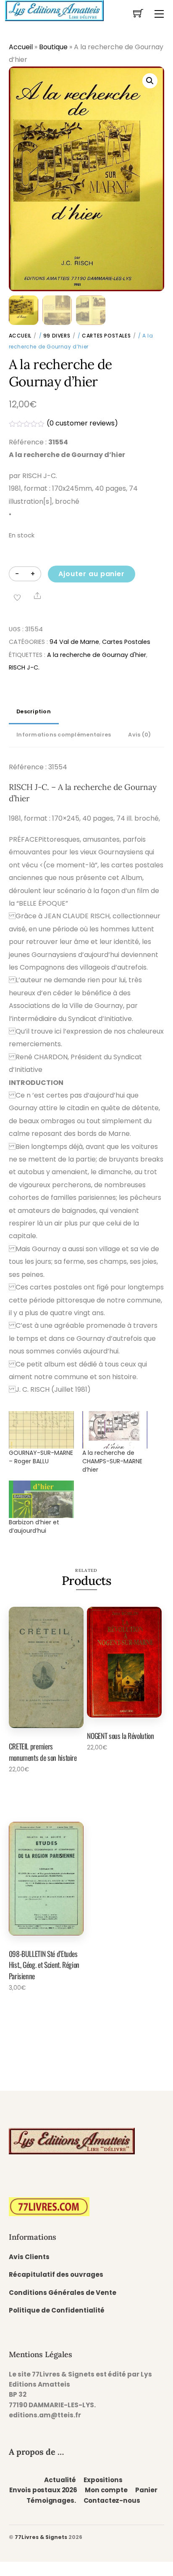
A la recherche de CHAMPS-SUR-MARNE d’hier (112, 1461)
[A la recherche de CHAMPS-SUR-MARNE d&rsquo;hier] (115, 1430)
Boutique (53, 47)
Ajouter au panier (92, 574)
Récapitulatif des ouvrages (56, 2274)
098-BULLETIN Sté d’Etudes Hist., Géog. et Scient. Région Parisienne (44, 1965)
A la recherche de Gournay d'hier (97, 655)
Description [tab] (34, 711)
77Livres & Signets (41, 2537)
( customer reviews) (82, 423)
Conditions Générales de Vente (63, 2293)
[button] (150, 81)
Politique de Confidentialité (57, 2310)
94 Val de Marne (74, 642)
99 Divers (57, 336)
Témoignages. (51, 2500)
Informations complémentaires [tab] (64, 735)
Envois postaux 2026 (43, 2490)
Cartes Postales (106, 336)
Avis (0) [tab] (139, 735)
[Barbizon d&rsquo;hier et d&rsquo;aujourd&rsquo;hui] (41, 1499)
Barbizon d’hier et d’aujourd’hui (34, 1526)
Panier (146, 2490)
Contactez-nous (112, 2500)
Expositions (103, 2480)
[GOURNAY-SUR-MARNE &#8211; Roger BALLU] (41, 1430)
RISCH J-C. (24, 667)
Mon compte (106, 2490)
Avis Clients (29, 2257)
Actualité (60, 2480)
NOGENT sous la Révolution (120, 1736)
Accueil (21, 47)
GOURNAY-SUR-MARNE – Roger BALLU (41, 1457)
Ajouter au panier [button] (39, 1792)
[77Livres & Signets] (54, 10)
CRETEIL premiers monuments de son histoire (43, 1752)
